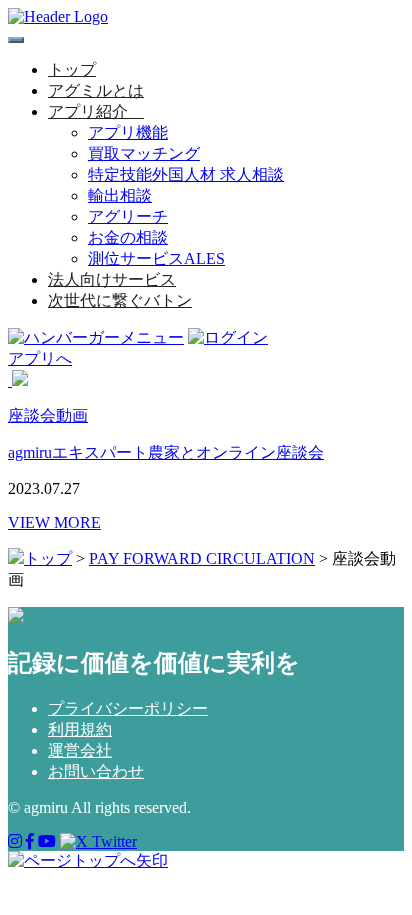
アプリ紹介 (88, 111)
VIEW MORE (54, 522)
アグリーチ (128, 216)
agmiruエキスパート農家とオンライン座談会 (166, 452)
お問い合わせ (96, 771)
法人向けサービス (112, 279)
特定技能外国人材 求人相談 (186, 174)
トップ (72, 69)
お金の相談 (128, 237)
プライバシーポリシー (128, 708)
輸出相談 (120, 195)
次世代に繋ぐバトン (120, 300)
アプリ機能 (128, 132)
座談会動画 (48, 415)
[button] (136, 111)
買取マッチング (144, 153)
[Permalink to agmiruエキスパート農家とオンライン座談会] (10, 380)
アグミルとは (96, 90)
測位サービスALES (156, 258)
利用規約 (80, 729)
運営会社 (80, 750)
